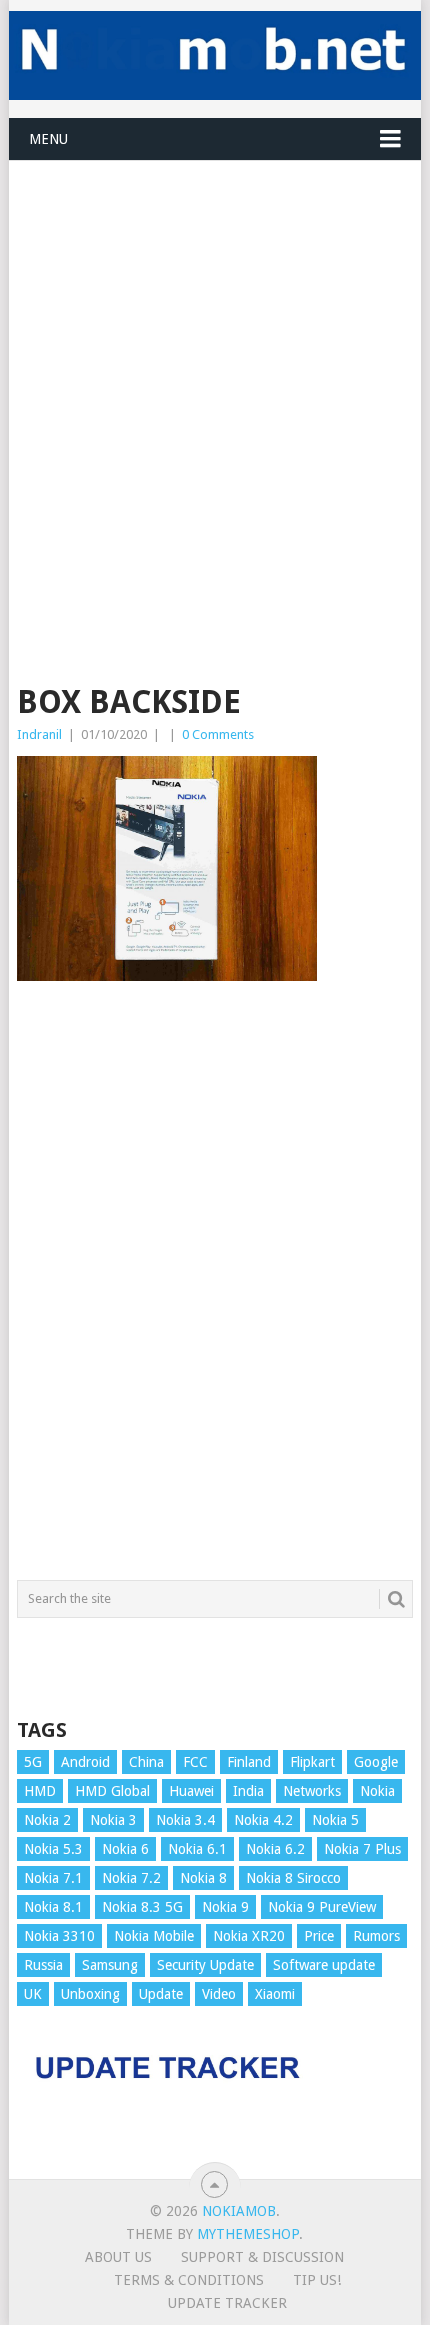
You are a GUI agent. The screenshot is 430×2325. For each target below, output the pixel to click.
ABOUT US (118, 2257)
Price (319, 1936)
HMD (40, 1791)
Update (161, 1994)
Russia (43, 1965)
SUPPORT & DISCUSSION (262, 2257)
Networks (312, 1791)
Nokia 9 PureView (322, 1907)
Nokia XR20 (249, 1936)
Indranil (39, 734)
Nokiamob (239, 2211)
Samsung (110, 1965)
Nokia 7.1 (53, 1878)
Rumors (376, 1936)
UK (33, 1994)
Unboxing (90, 1994)
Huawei (191, 1791)
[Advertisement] (215, 376)
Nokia (377, 1791)
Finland (249, 1762)
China (146, 1762)
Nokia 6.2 (275, 1849)
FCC (195, 1762)
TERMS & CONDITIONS (189, 2280)
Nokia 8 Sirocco (293, 1878)
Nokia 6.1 (197, 1849)
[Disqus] (215, 1290)
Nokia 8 (203, 1878)
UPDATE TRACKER (227, 2303)
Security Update (205, 1965)
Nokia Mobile (154, 1936)
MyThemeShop (248, 2234)
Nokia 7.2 (131, 1878)
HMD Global (112, 1791)
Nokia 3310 (59, 1936)
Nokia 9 (225, 1907)
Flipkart (312, 1762)
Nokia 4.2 (263, 1820)
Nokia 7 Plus (362, 1849)
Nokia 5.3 (53, 1849)
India (248, 1791)
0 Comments (218, 734)
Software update (324, 1965)
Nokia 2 (47, 1820)
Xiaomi (275, 1994)
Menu (48, 139)
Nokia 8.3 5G (142, 1907)
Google (376, 1762)
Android (85, 1762)
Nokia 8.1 (53, 1907)
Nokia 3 (113, 1820)
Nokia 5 (335, 1820)
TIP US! (317, 2280)
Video (219, 1994)
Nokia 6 (125, 1849)
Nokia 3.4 (185, 1820)
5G (33, 1762)
